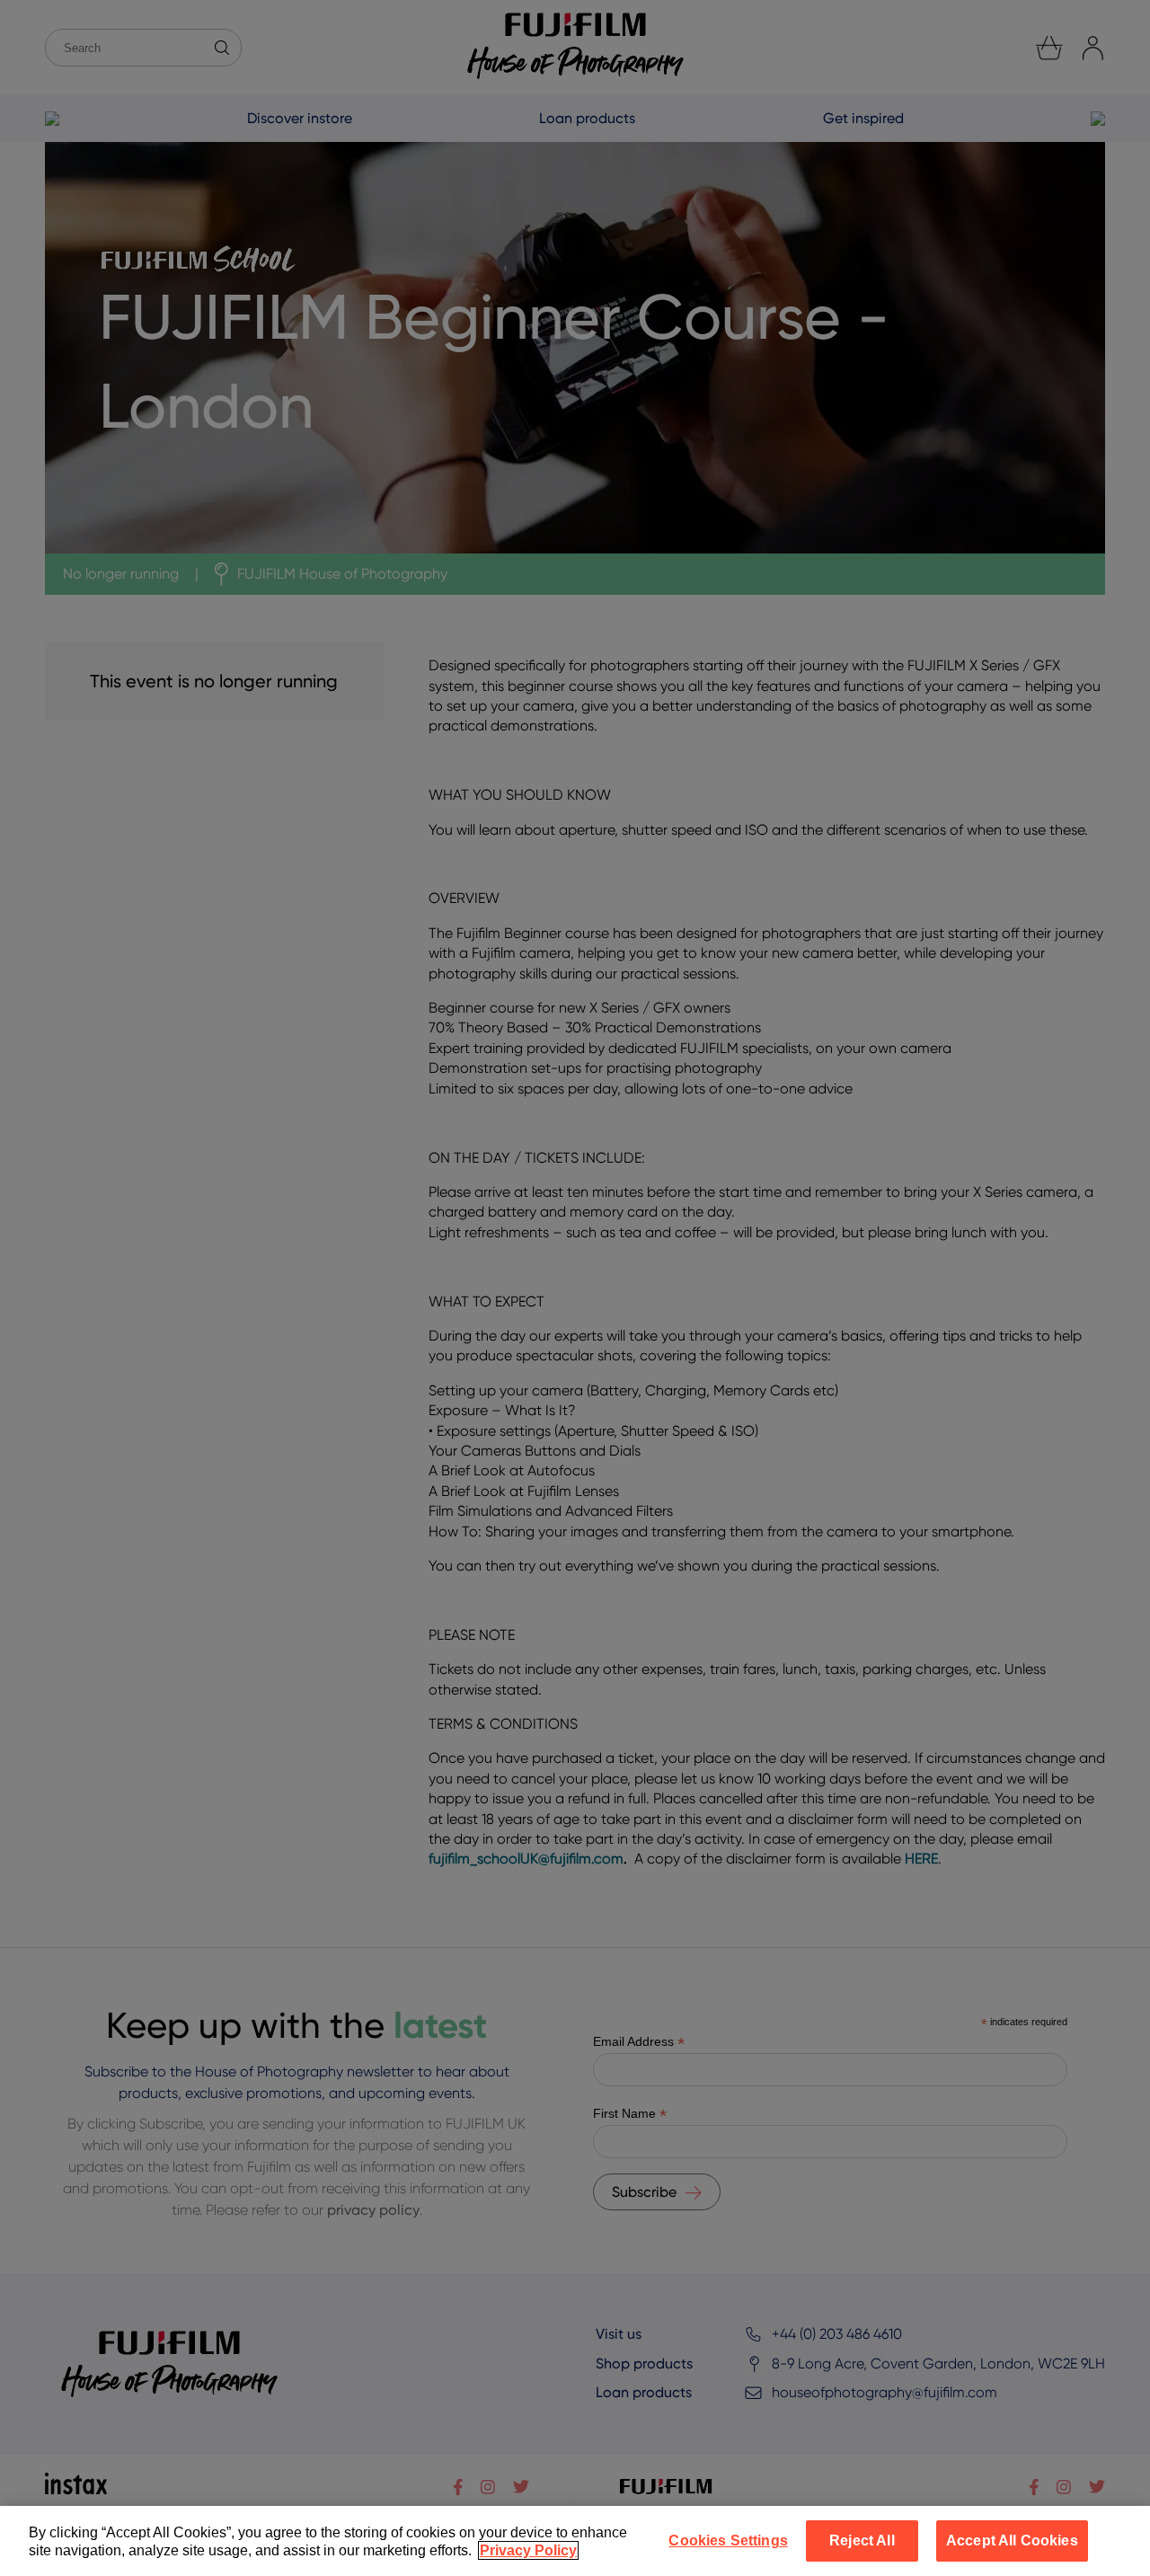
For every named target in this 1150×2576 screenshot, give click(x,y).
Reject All (862, 2541)
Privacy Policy (528, 2550)
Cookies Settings (728, 2541)
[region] (575, 2541)
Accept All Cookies (1012, 2541)
